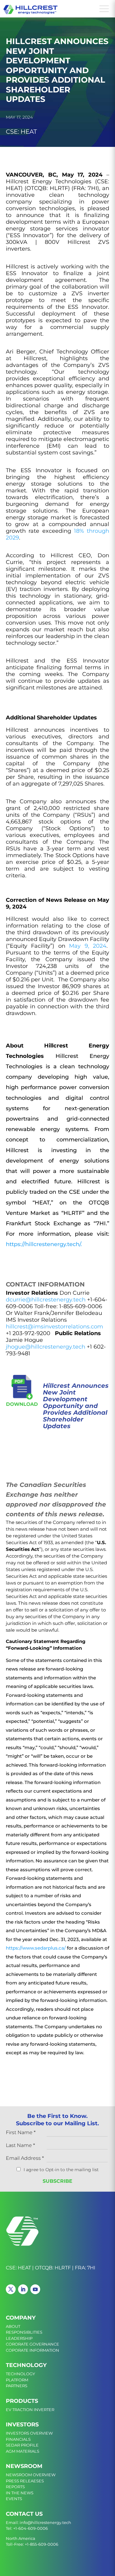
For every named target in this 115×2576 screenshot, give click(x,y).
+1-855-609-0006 (42, 2544)
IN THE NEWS (20, 2493)
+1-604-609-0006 (31, 2528)
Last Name (20, 2146)
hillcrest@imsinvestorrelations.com (54, 1327)
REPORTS (15, 2487)
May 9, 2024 (88, 946)
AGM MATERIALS (23, 2451)
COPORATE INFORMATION (33, 2350)
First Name (21, 2133)
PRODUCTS (22, 2401)
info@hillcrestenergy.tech (45, 2522)
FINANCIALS (18, 2439)
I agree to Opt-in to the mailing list (61, 2170)
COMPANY (21, 2318)
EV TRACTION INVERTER (30, 2410)
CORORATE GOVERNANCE (33, 2344)
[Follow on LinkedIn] (23, 2289)
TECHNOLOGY (26, 2365)
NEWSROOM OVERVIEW (31, 2475)
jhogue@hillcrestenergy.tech (46, 1347)
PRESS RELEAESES (25, 2481)
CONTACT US (24, 2514)
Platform (17, 2380)
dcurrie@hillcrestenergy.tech (46, 1300)
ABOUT (13, 2326)
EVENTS (14, 2499)
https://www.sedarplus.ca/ (36, 1948)
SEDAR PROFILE (22, 2445)
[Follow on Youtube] (35, 2289)
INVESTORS (22, 2425)
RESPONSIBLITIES (24, 2332)
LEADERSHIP (19, 2338)
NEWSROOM (24, 2466)
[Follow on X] (11, 2289)
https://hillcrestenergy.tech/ (43, 1244)
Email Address (25, 2158)
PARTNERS (17, 2386)
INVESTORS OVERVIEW (29, 2433)
